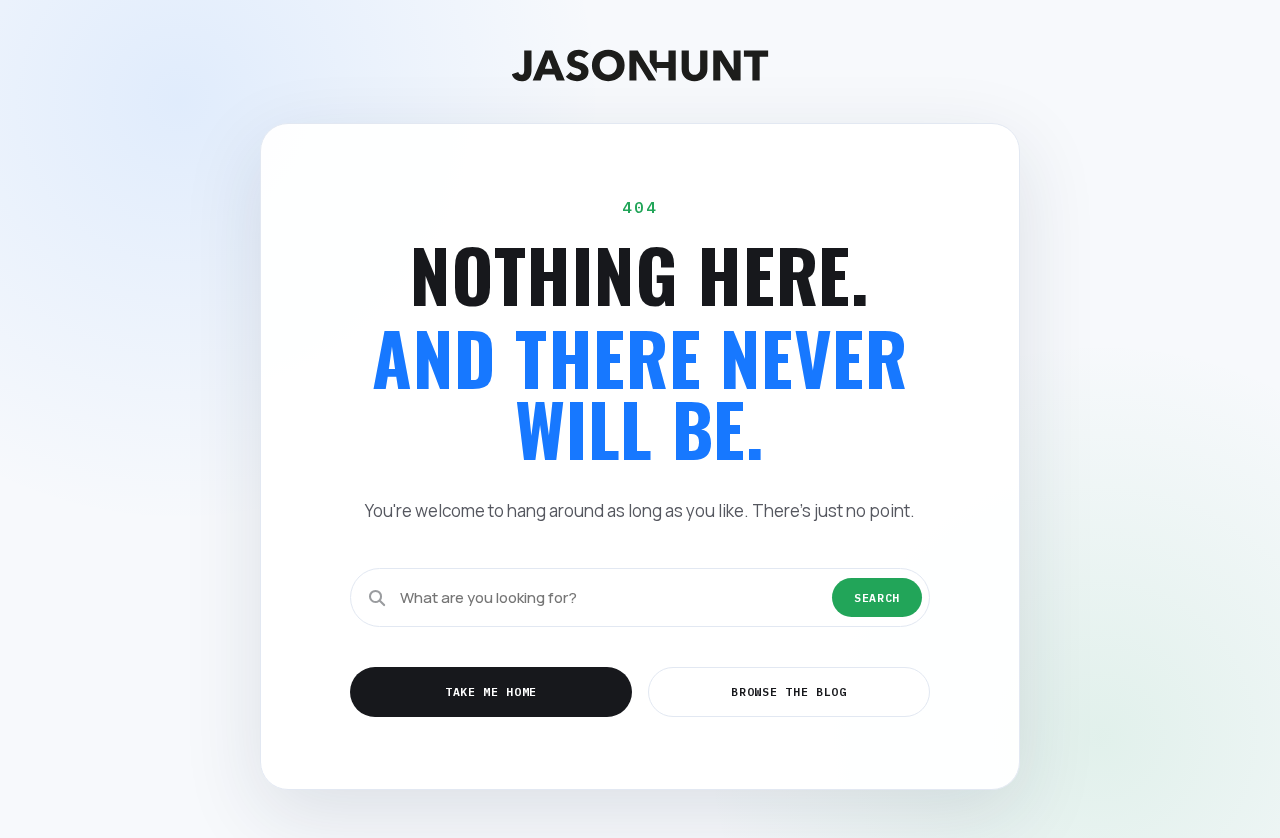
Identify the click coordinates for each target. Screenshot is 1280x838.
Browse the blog (788, 691)
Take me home (491, 691)
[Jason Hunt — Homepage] (640, 65)
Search (877, 597)
